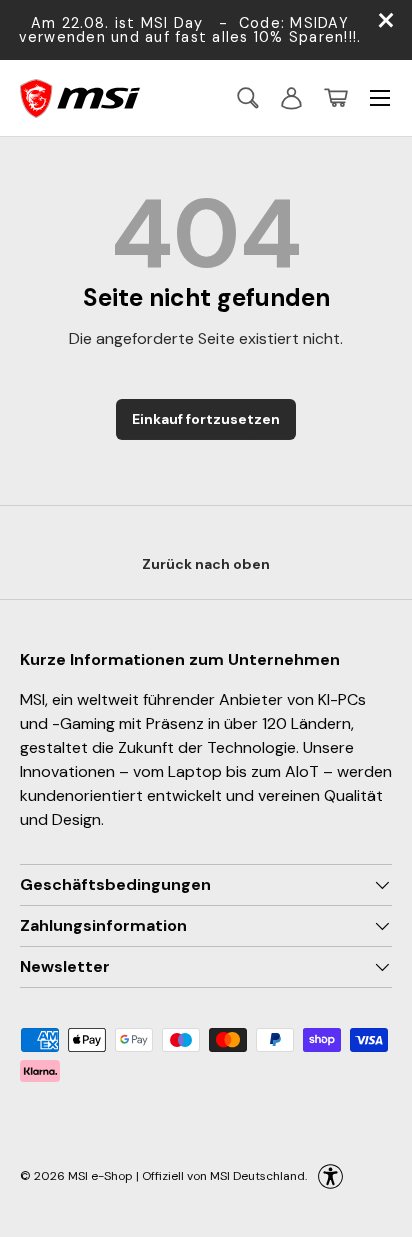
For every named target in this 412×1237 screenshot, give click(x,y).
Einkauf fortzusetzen (206, 419)
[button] (336, 98)
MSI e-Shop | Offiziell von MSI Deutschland (186, 1176)
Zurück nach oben (206, 564)
